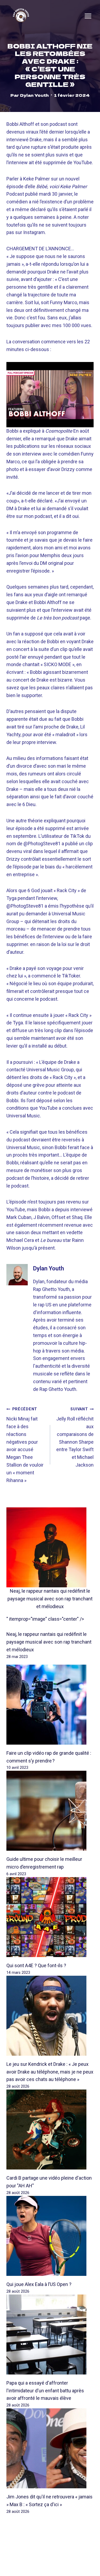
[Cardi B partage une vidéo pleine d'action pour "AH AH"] (50, 2130)
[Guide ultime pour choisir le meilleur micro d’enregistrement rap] (50, 1811)
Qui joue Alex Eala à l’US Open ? (39, 2284)
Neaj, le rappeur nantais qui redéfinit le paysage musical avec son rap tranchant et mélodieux (50, 1599)
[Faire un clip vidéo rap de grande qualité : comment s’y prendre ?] (50, 1705)
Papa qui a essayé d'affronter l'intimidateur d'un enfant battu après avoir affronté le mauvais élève (45, 2391)
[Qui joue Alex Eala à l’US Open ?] (50, 2236)
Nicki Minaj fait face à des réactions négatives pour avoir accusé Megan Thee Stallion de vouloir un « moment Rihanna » (25, 1445)
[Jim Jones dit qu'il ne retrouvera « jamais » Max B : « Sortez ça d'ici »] (50, 2448)
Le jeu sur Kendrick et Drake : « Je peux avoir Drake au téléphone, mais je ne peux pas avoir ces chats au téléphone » (50, 2072)
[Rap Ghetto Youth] (21, 16)
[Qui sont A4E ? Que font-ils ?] (50, 1917)
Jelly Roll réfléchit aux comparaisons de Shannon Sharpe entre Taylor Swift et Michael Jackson (75, 1437)
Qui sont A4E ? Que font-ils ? (36, 1965)
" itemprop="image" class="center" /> (45, 1619)
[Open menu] (88, 16)
